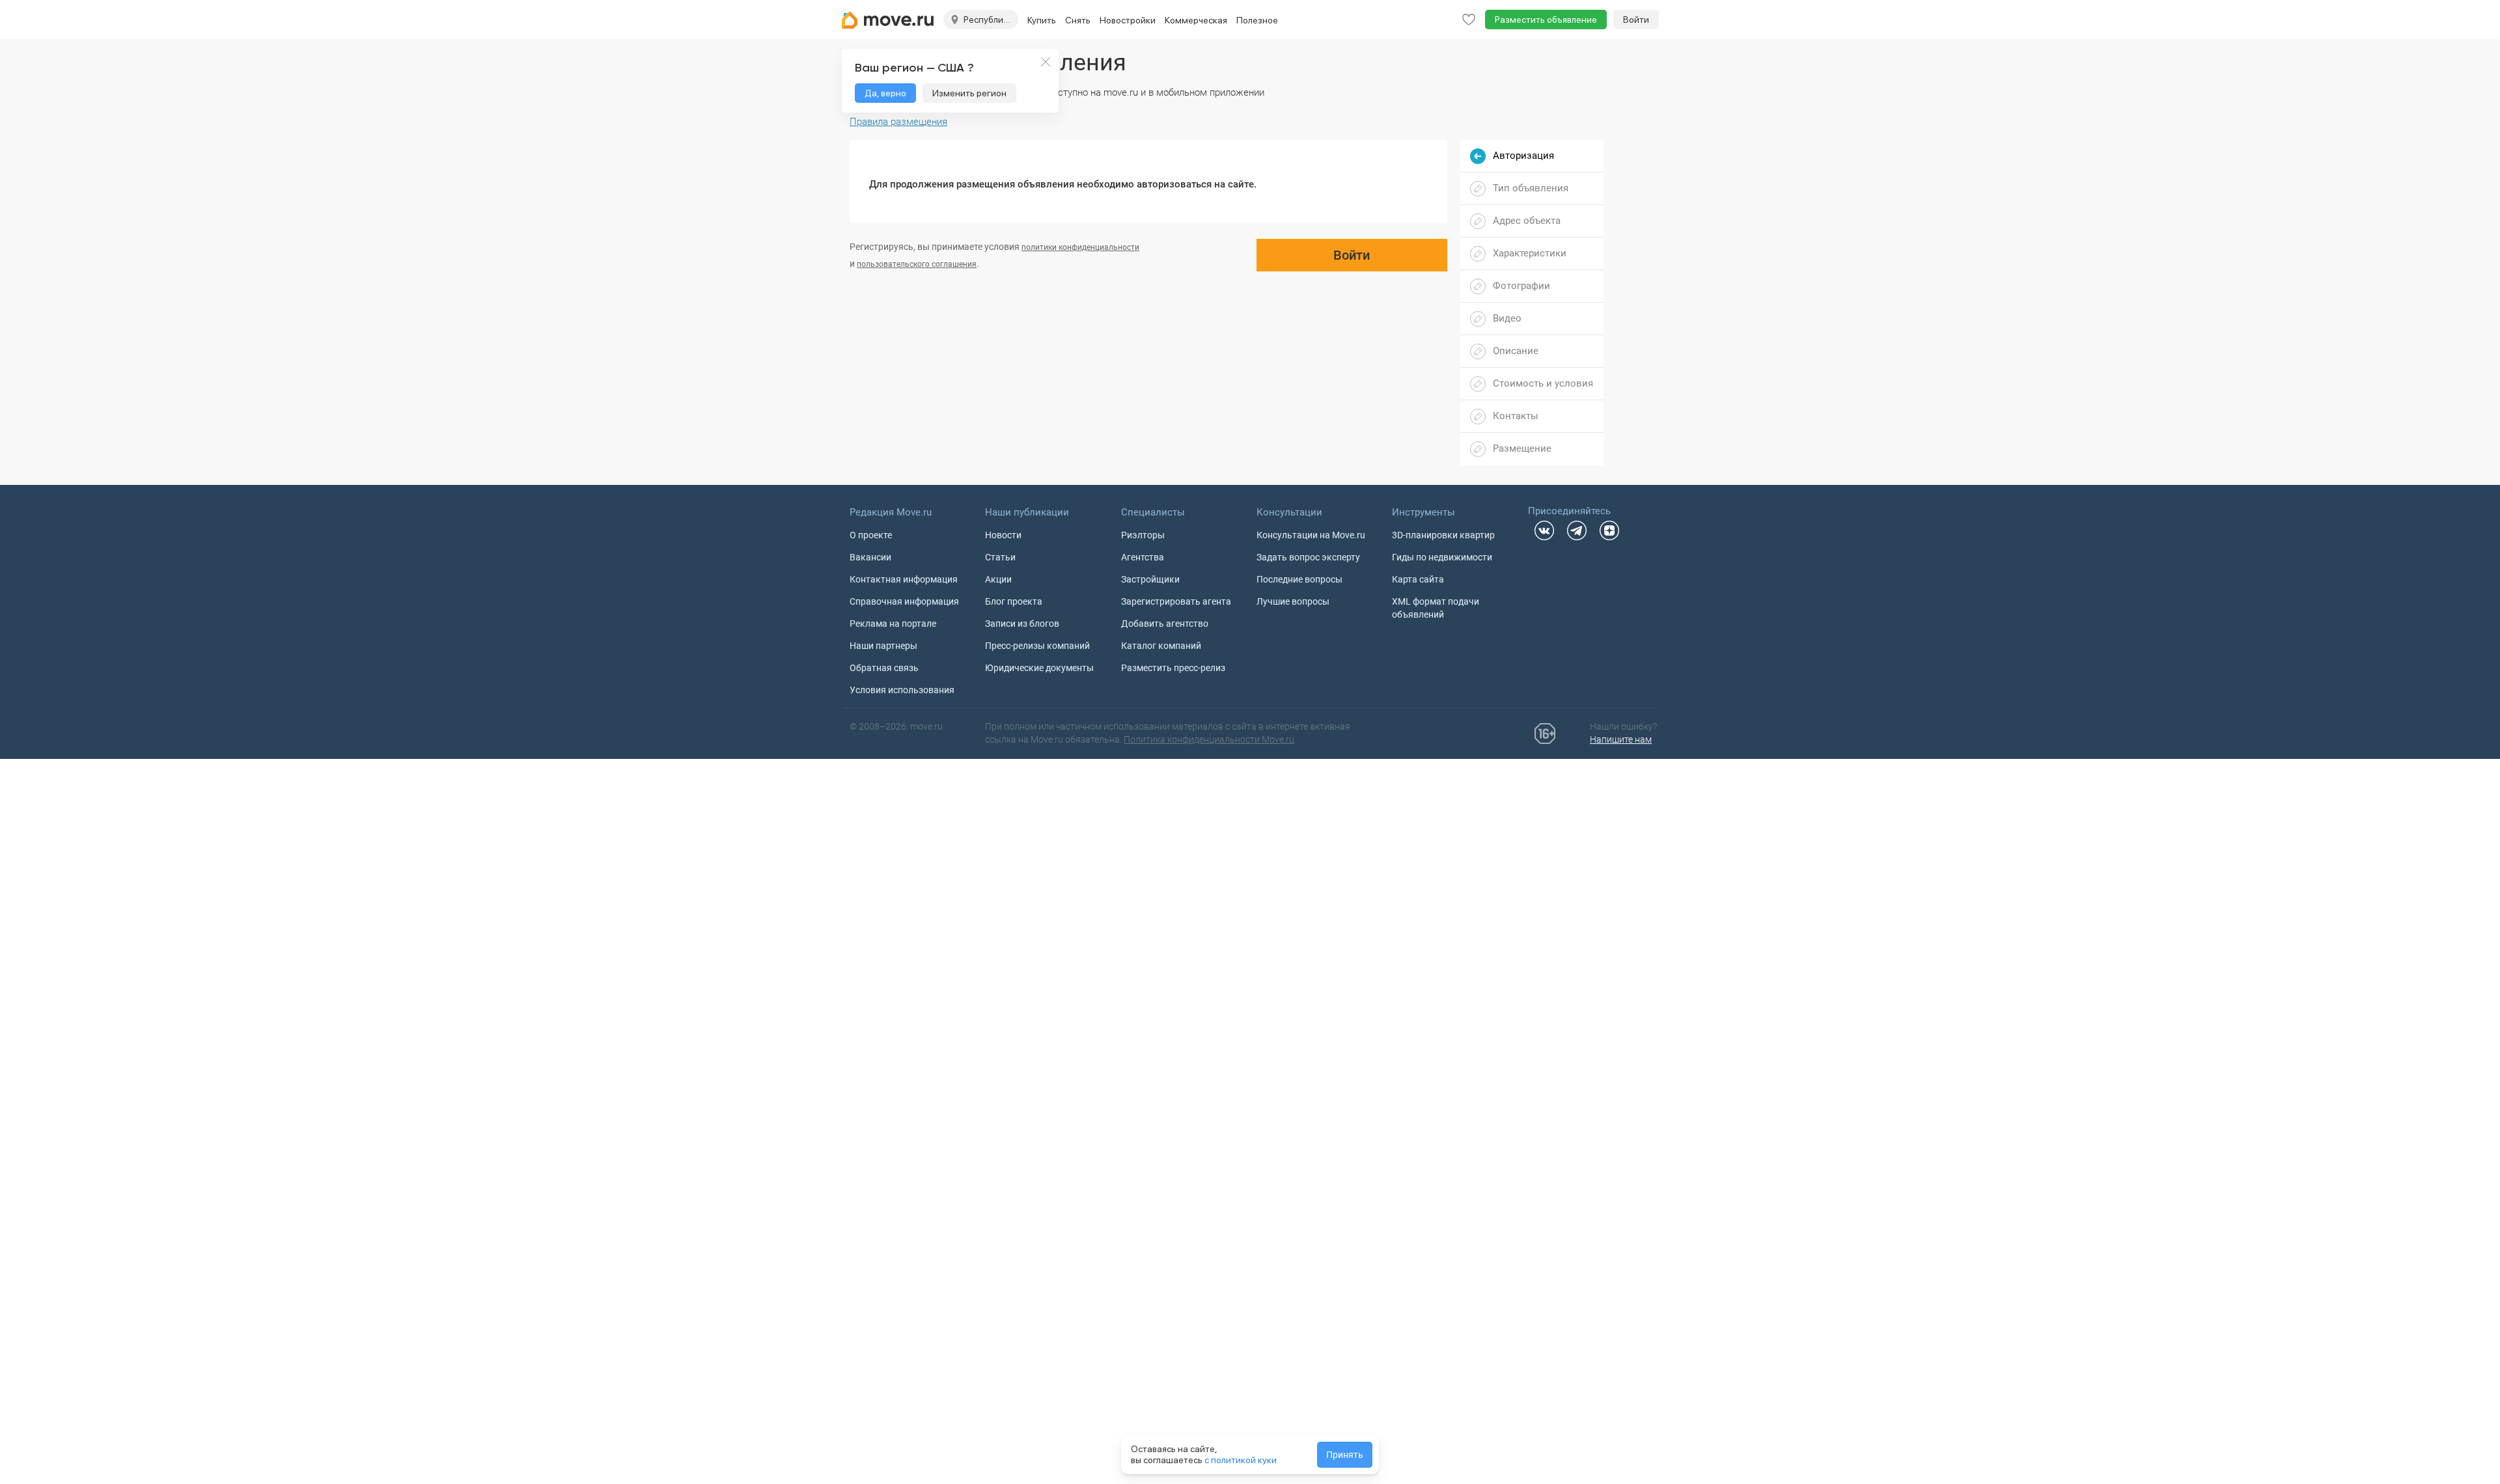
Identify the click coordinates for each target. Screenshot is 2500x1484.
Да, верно (885, 93)
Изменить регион (969, 93)
